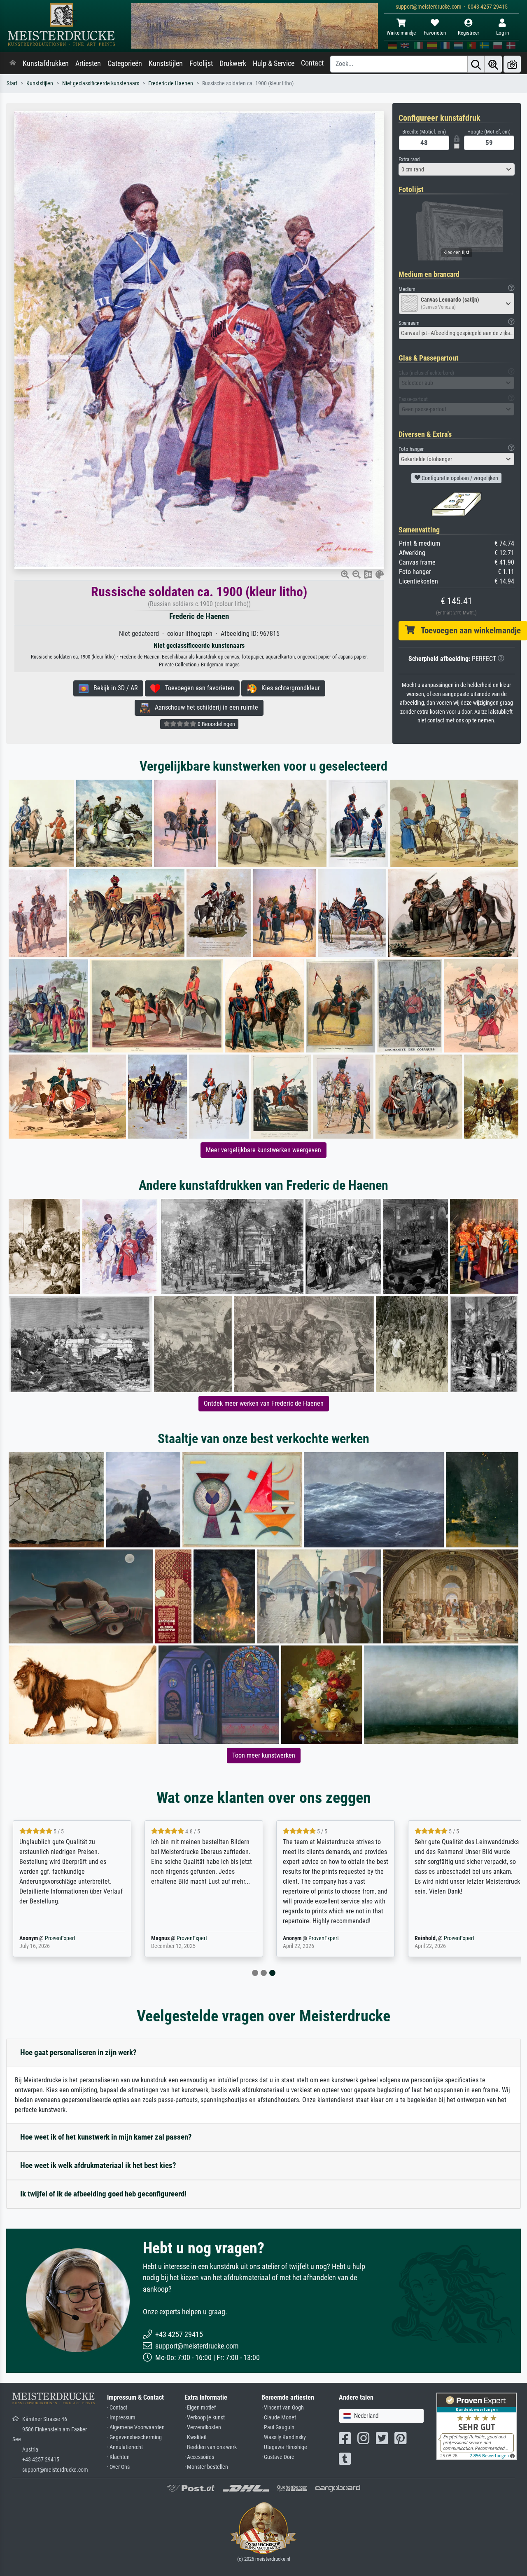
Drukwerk (233, 63)
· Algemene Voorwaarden (136, 2427)
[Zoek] (476, 64)
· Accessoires (199, 2457)
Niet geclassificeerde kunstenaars (101, 83)
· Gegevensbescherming (134, 2437)
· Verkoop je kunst (205, 2418)
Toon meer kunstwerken (264, 1755)
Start (12, 83)
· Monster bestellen (206, 2467)
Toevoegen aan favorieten (197, 688)
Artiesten (88, 63)
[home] (13, 63)
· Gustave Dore (278, 2457)
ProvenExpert (60, 1938)
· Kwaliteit (196, 2437)
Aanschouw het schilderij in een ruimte (204, 707)
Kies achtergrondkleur (288, 688)
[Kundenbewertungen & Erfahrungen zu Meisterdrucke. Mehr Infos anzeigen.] (477, 2426)
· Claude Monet (279, 2418)
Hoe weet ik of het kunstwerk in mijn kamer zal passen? (106, 2137)
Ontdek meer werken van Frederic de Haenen (264, 1403)
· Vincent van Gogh (283, 2408)
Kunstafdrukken (46, 63)
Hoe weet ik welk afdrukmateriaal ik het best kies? (98, 2165)
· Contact (117, 2408)
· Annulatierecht (125, 2447)
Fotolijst (201, 63)
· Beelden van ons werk (211, 2447)
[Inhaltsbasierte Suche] (493, 64)
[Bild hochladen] (512, 64)
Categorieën (125, 63)
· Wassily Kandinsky (284, 2437)
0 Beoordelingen (216, 724)
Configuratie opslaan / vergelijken (459, 478)
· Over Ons (118, 2467)
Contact (312, 63)
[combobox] (457, 169)
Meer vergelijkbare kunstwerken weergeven (263, 1150)
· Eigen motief (200, 2408)
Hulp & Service (274, 63)
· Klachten (118, 2457)
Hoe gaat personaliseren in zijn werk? (78, 2052)
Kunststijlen (166, 63)
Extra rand (409, 159)
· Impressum (121, 2418)
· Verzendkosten (203, 2427)
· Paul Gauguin (278, 2427)
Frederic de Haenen (171, 83)
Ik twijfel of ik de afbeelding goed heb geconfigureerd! (103, 2194)
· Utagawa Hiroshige (284, 2447)
